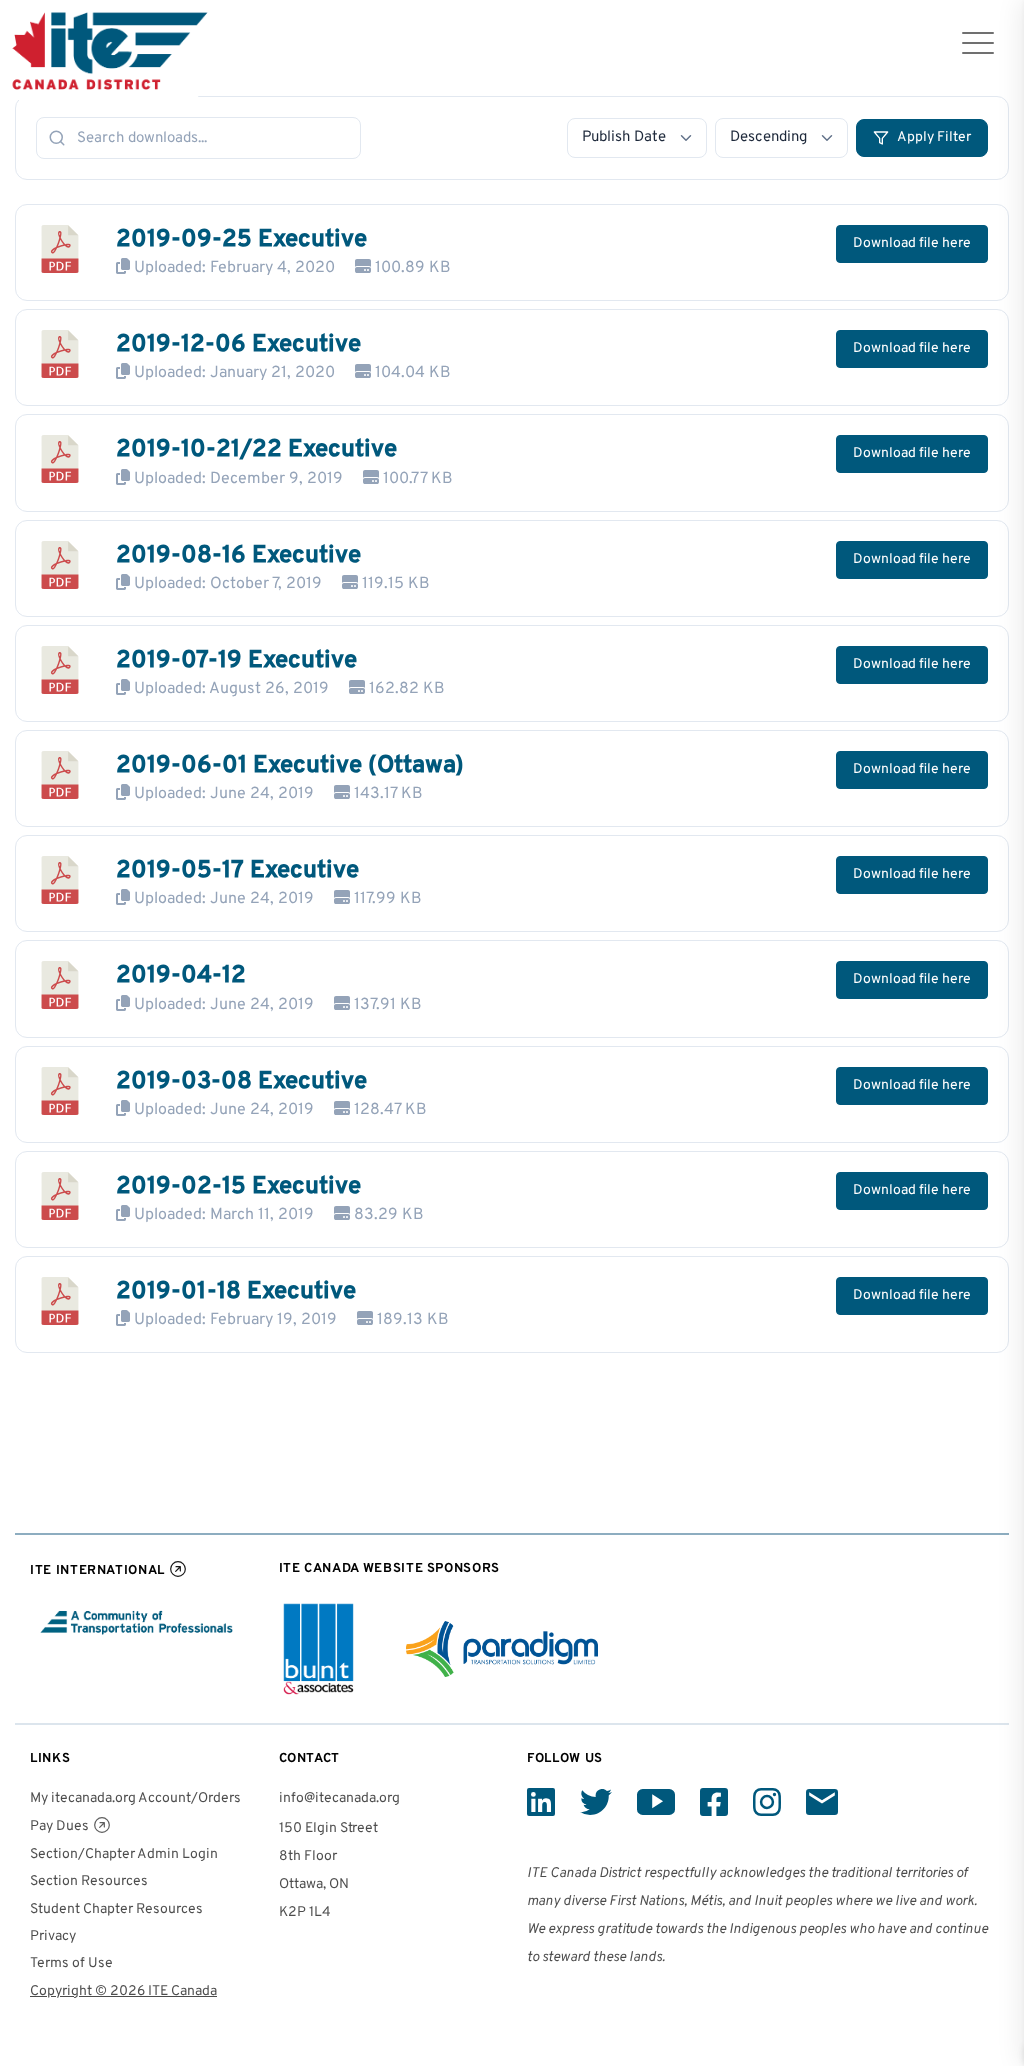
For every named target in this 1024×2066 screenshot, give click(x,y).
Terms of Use (71, 1963)
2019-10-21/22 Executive (256, 450)
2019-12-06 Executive (238, 345)
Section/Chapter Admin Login (124, 1854)
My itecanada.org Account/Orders (135, 1798)
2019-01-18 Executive (236, 1292)
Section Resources (89, 1881)
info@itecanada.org (339, 1798)
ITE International (97, 1570)
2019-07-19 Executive (236, 661)
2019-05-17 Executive (237, 871)
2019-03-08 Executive (241, 1082)
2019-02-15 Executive (238, 1187)
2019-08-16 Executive (238, 556)
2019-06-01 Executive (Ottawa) (290, 766)
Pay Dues (59, 1826)
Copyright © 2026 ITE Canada (123, 1991)
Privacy (53, 1936)
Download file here (912, 243)
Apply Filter (934, 137)
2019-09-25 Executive (241, 240)
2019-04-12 (181, 976)
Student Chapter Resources (116, 1909)
